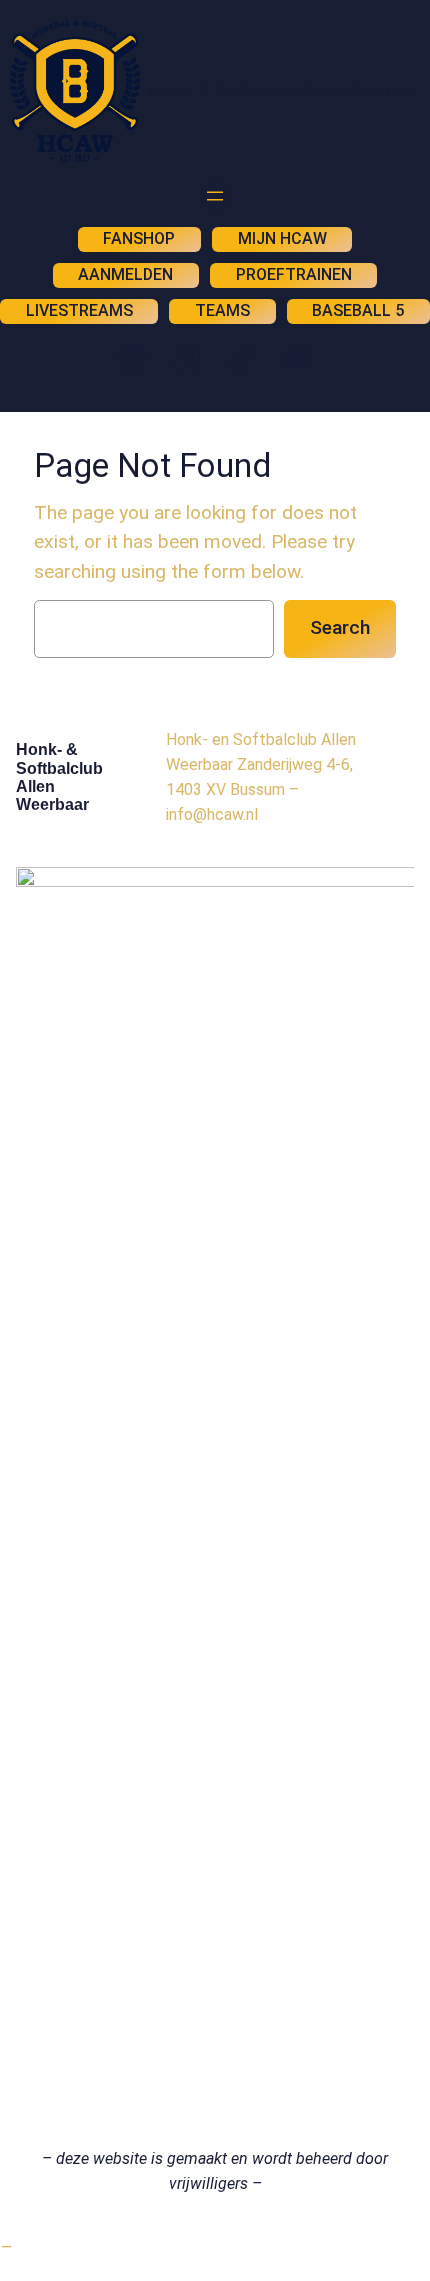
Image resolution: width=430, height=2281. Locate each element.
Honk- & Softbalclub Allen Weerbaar (284, 90)
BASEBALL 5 (358, 310)
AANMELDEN (125, 274)
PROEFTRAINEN (294, 274)
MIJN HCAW (282, 238)
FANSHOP (139, 238)
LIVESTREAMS (79, 310)
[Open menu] (215, 196)
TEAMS (222, 310)
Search (340, 627)
